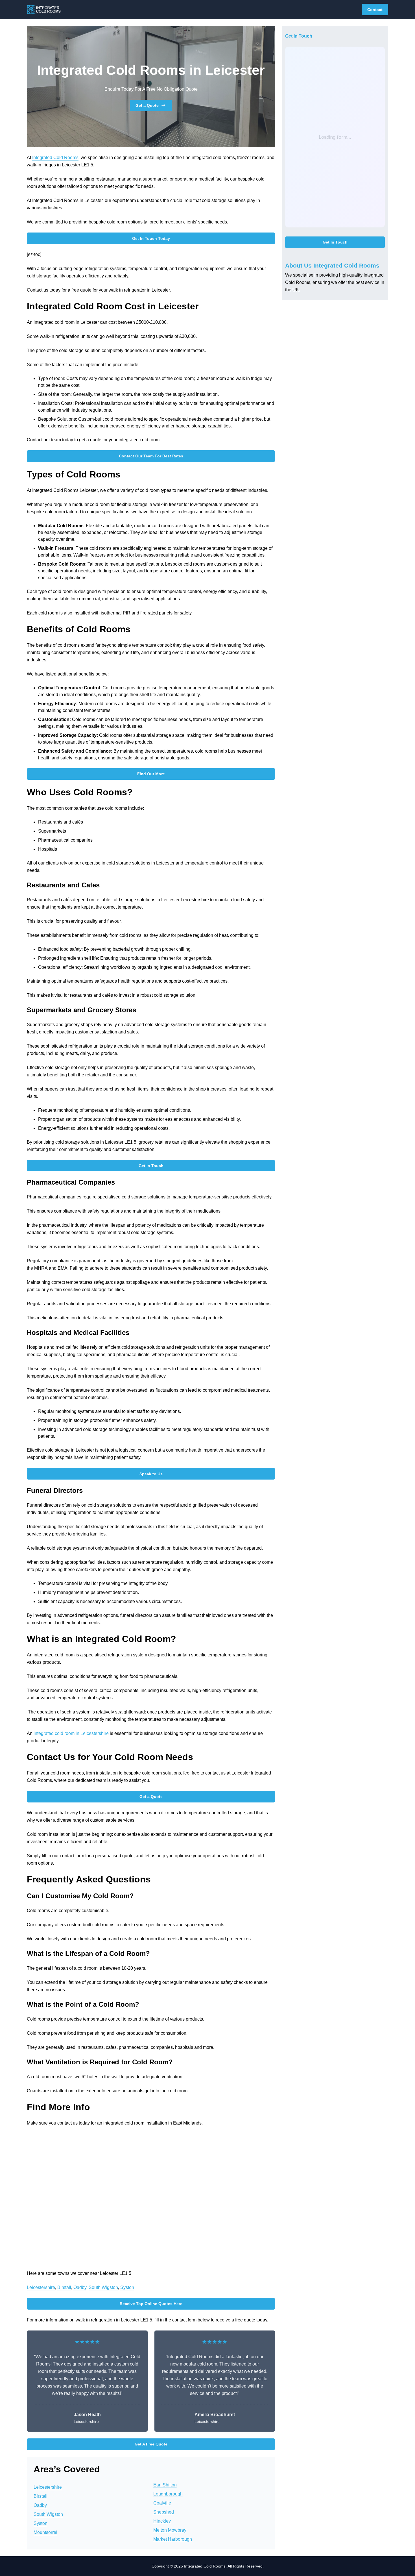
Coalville (162, 2503)
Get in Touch (151, 1166)
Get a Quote (147, 105)
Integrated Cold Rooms (55, 158)
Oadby (80, 2287)
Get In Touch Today (151, 238)
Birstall (64, 2287)
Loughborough (168, 2494)
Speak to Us (151, 1474)
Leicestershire (41, 2287)
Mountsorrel (45, 2532)
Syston (127, 2287)
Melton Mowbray (170, 2530)
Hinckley (162, 2521)
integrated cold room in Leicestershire (71, 1733)
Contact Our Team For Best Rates (151, 456)
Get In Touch (335, 242)
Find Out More (151, 774)
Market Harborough (173, 2539)
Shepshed (164, 2512)
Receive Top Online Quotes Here (151, 2304)
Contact (375, 10)
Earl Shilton (165, 2485)
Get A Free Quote (151, 2444)
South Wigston (103, 2287)
